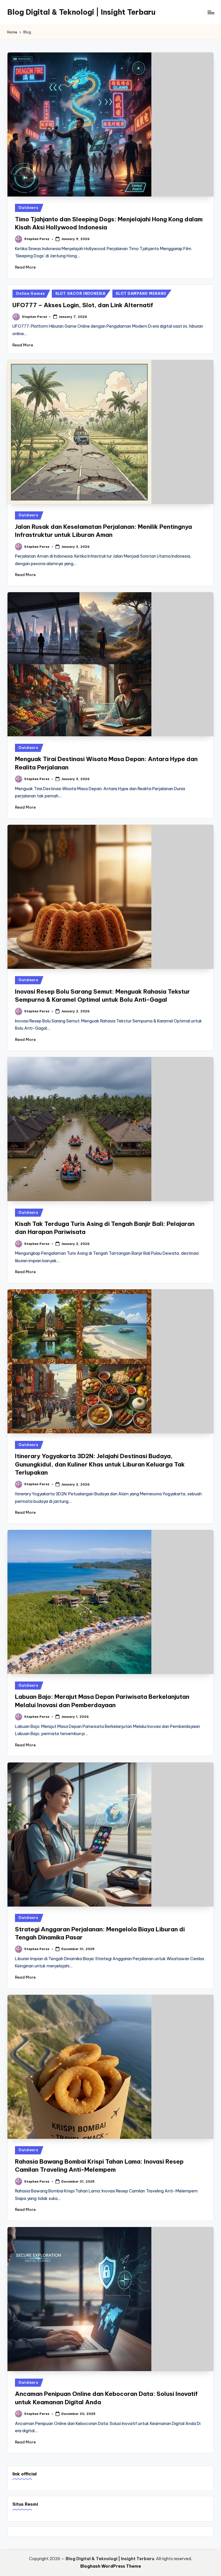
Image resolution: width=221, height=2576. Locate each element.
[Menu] (210, 12)
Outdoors (28, 208)
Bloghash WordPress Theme (111, 2566)
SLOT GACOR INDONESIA (80, 294)
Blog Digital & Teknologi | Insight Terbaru (81, 12)
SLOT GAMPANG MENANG (141, 294)
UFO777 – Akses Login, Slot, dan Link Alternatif (83, 305)
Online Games (30, 294)
